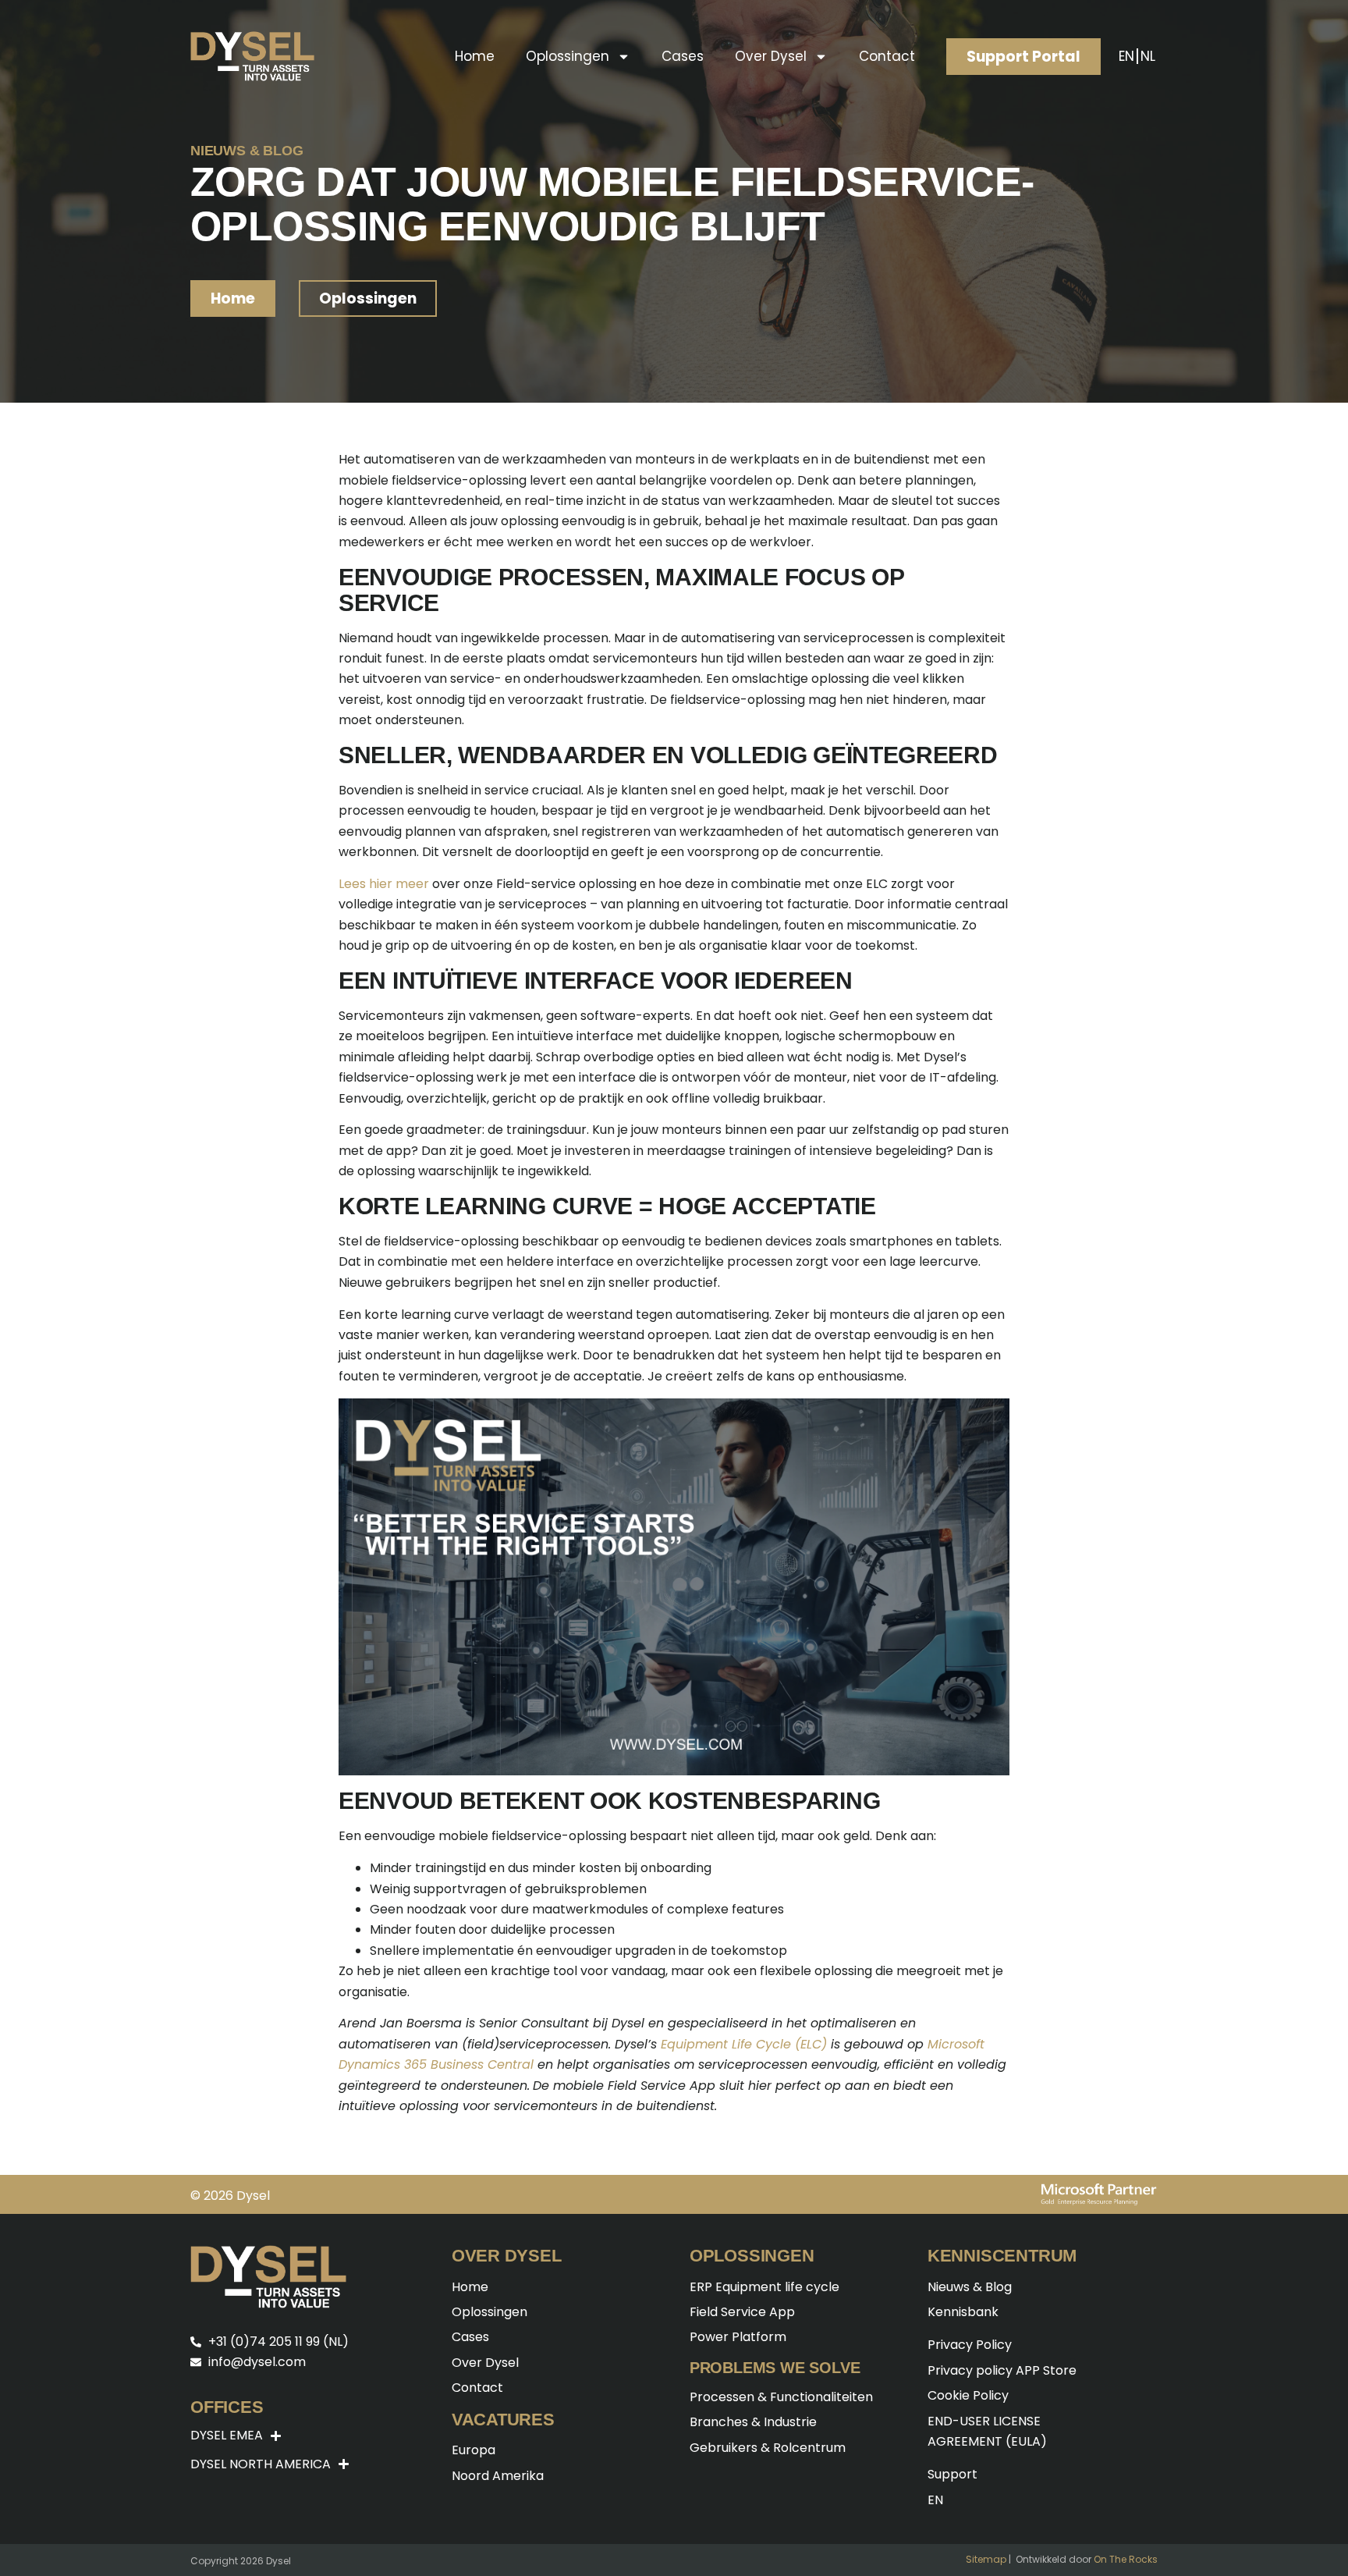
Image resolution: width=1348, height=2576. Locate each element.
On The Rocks (1126, 2559)
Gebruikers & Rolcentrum (768, 2448)
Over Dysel (771, 56)
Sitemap (986, 2559)
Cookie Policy (968, 2395)
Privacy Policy (970, 2345)
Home (475, 56)
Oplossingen (568, 56)
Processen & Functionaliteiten (781, 2397)
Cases (683, 56)
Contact (887, 56)
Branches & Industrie (753, 2422)
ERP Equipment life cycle (764, 2287)
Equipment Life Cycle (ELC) (744, 2044)
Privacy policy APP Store (1002, 2370)
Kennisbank (963, 2312)
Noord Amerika (498, 2476)
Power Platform (738, 2337)
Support (952, 2474)
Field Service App (742, 2312)
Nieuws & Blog (970, 2287)
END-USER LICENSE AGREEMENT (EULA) (987, 2431)
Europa (474, 2450)
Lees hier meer (384, 884)
